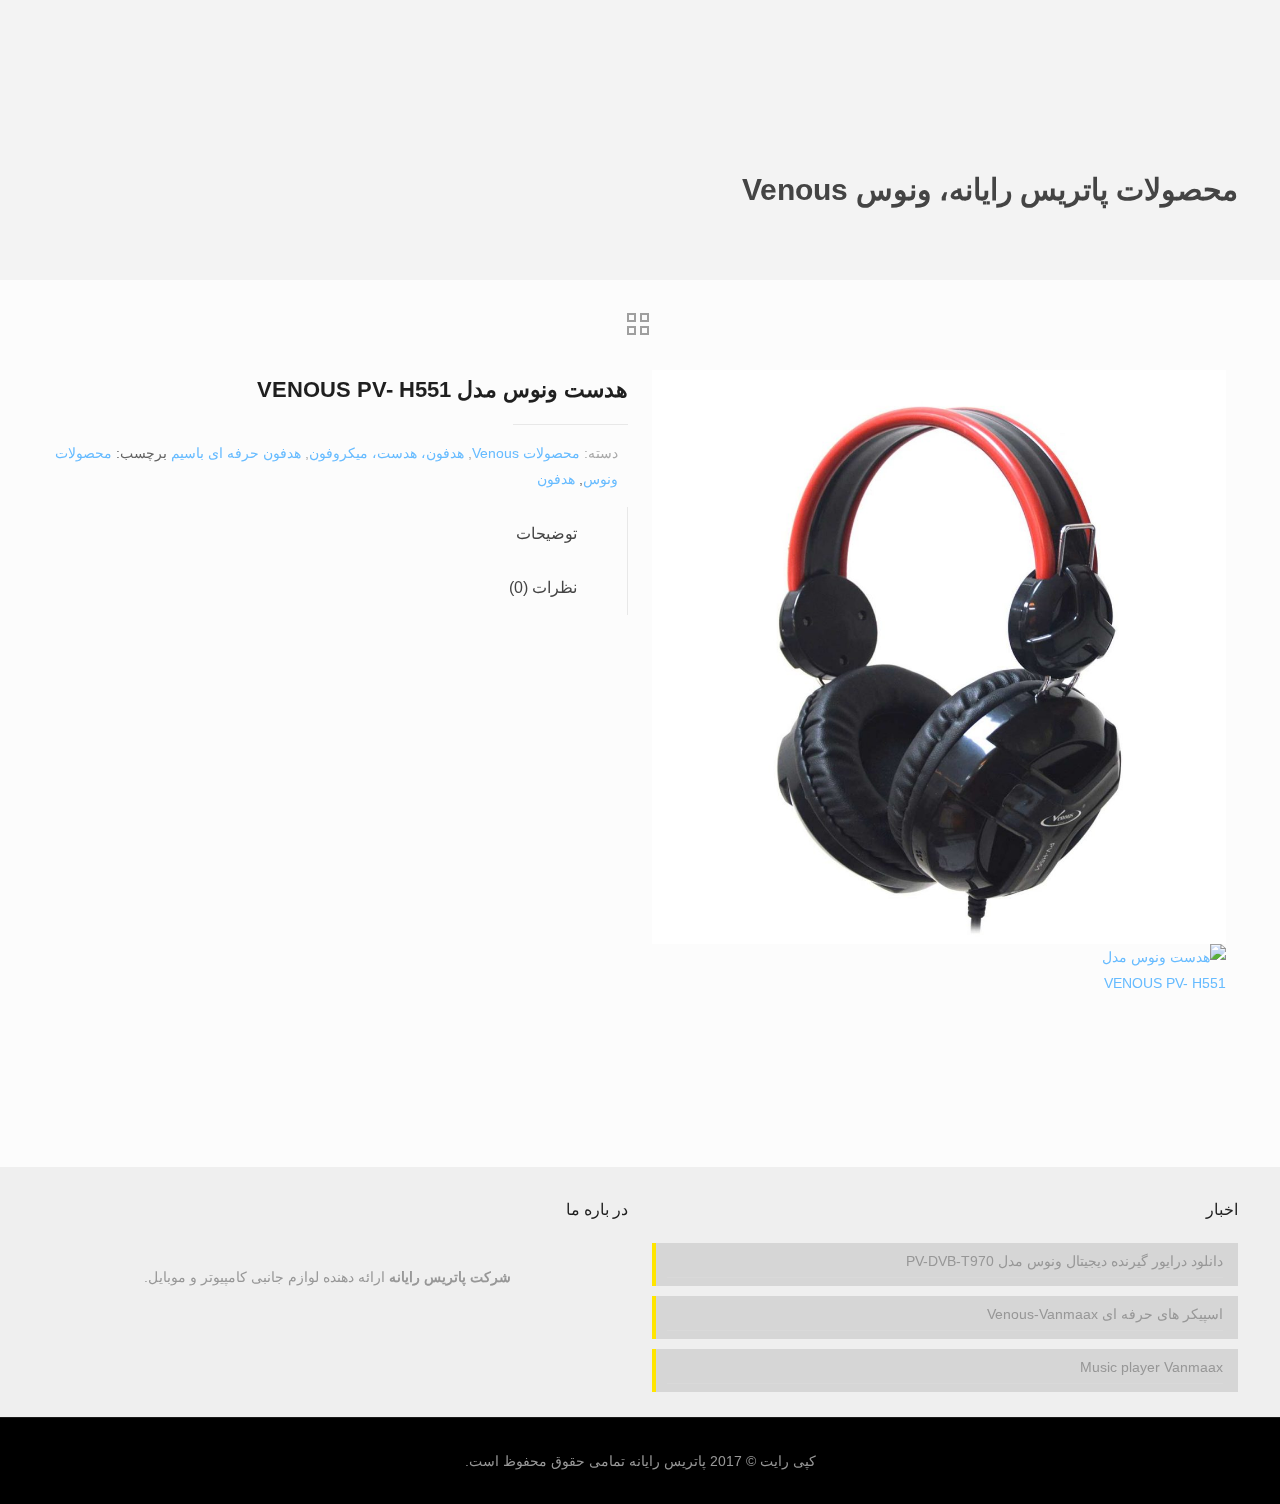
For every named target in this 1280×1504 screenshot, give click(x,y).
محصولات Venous (526, 453)
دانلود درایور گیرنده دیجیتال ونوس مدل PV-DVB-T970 (1064, 1261)
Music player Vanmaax (1151, 1367)
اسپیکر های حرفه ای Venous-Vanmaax (1105, 1314)
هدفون (556, 479)
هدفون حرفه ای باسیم (236, 453)
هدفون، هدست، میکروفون (386, 453)
